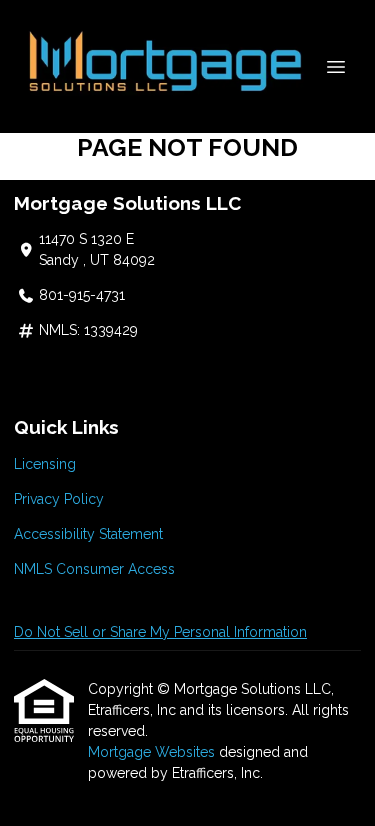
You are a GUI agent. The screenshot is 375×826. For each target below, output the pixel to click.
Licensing (45, 464)
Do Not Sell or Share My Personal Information (160, 632)
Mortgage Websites (153, 752)
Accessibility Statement (88, 534)
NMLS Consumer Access (94, 569)
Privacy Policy (59, 499)
